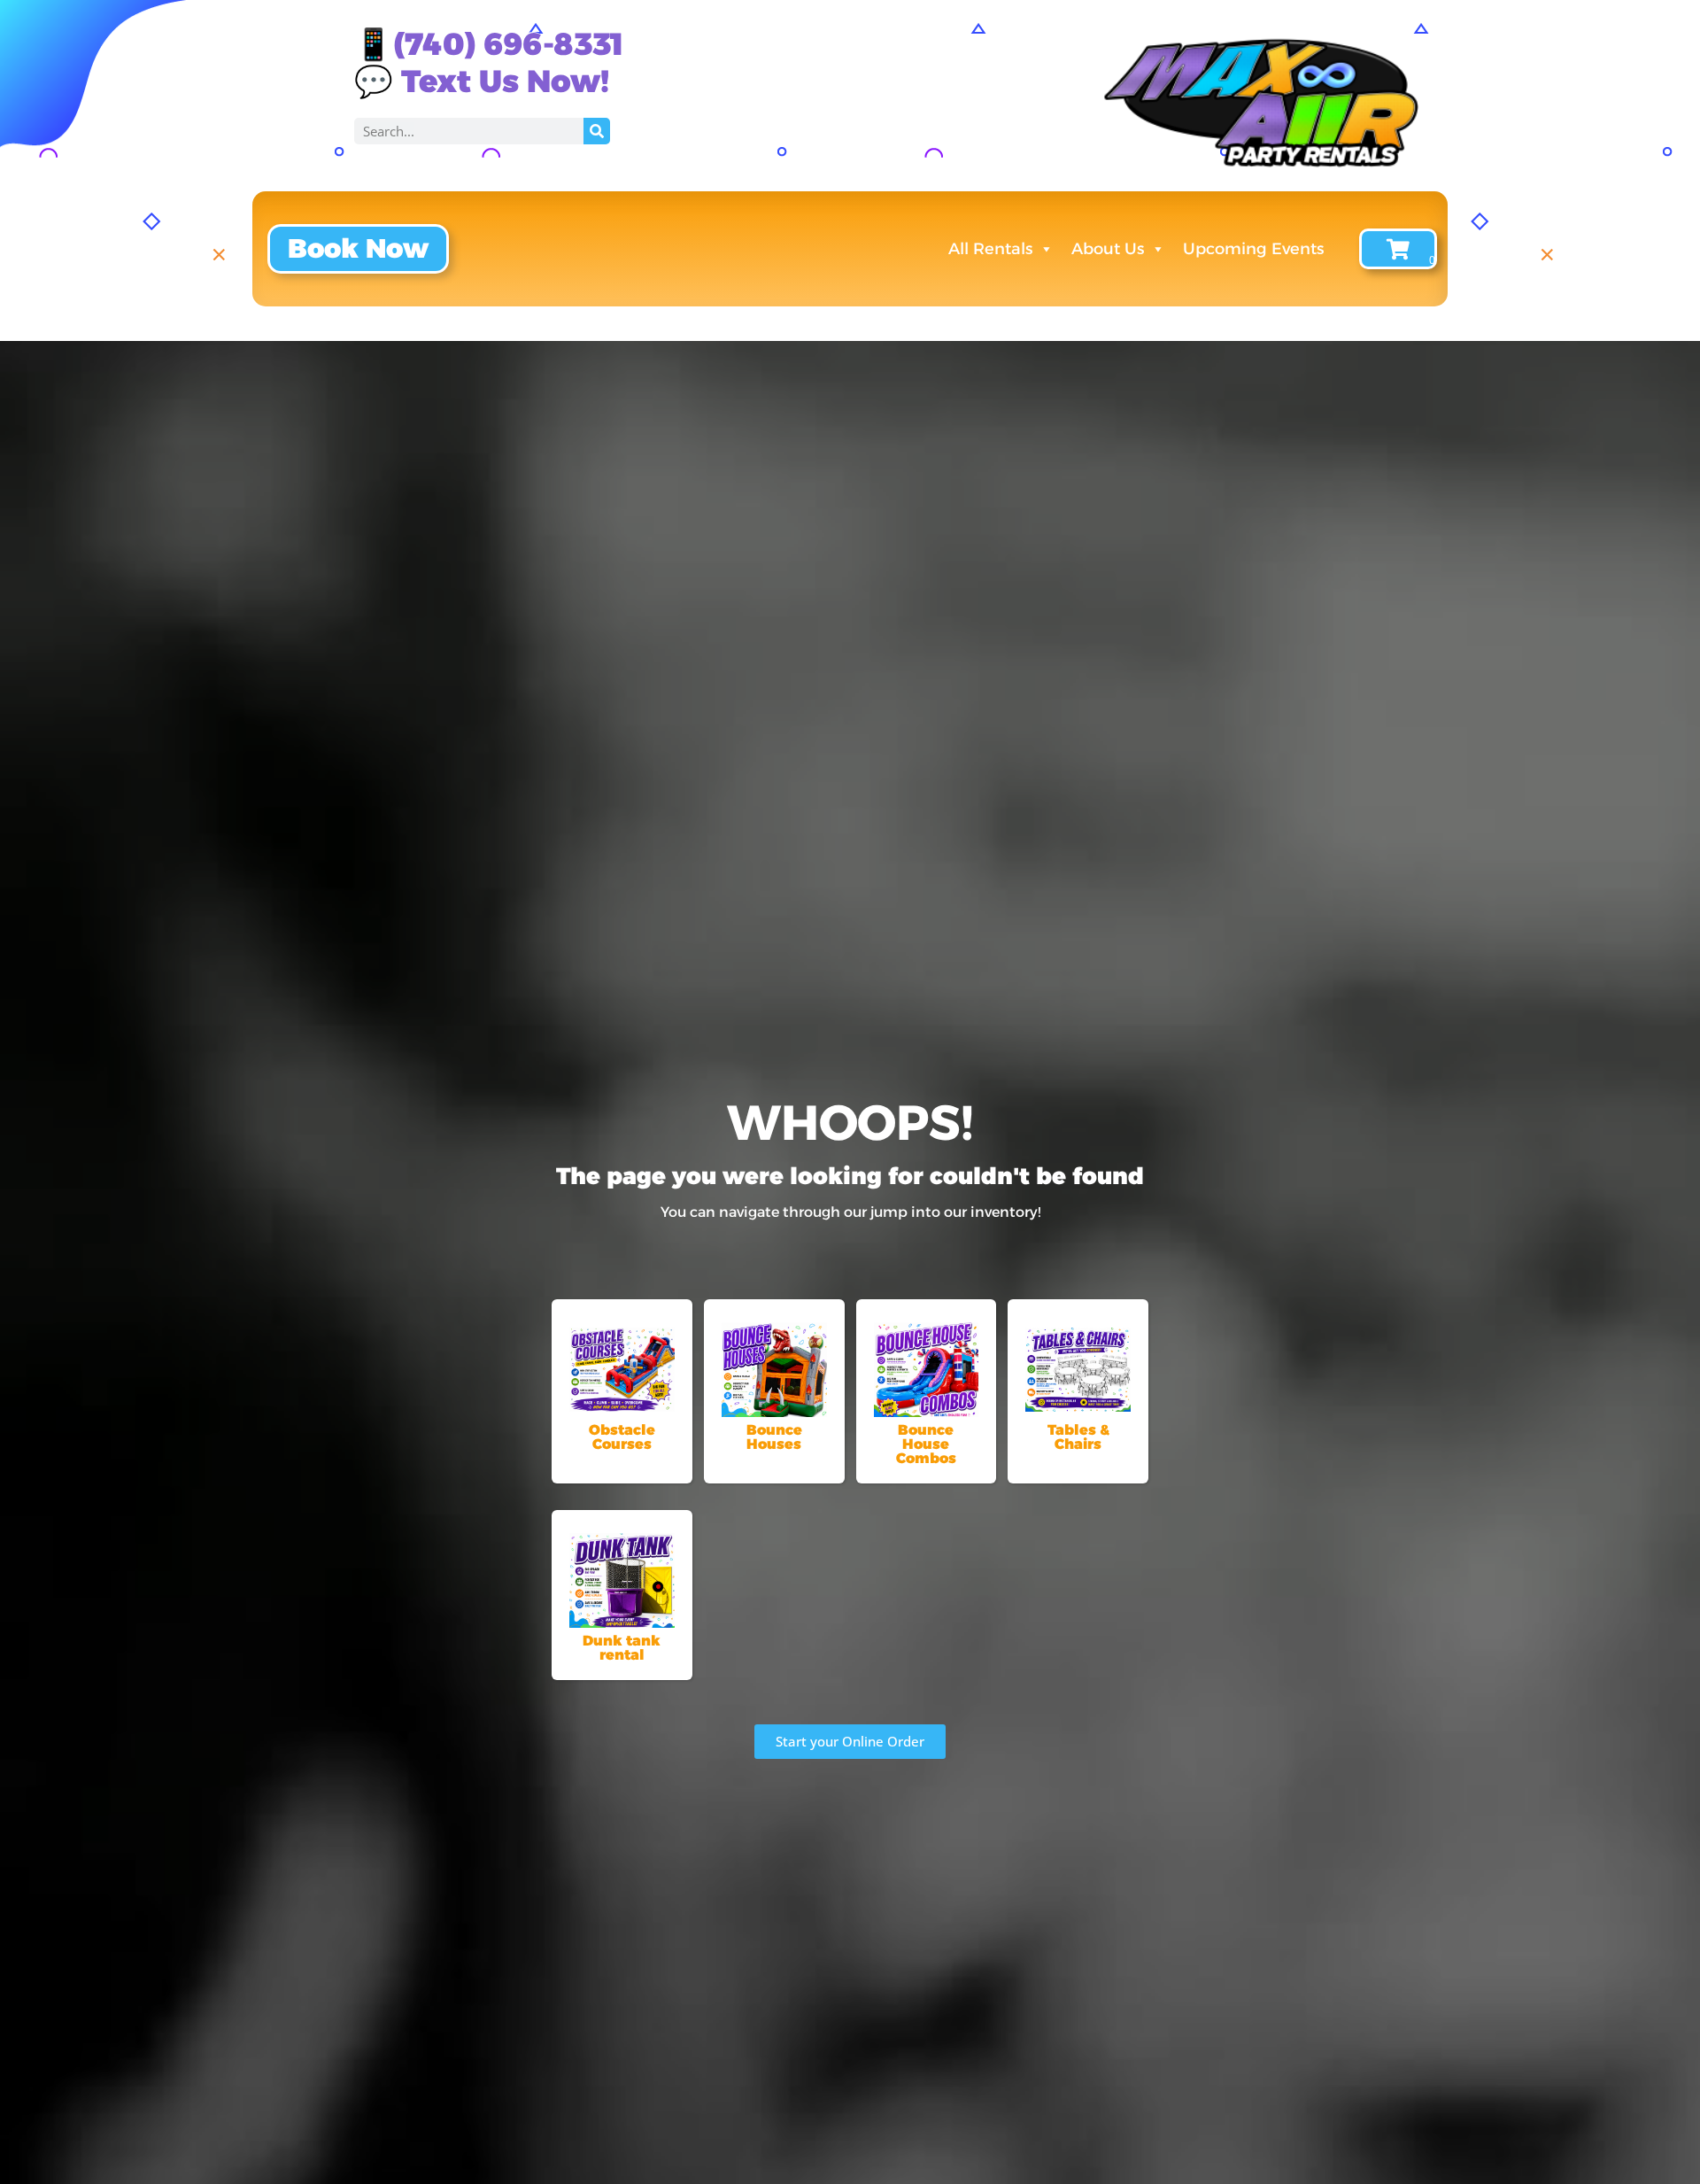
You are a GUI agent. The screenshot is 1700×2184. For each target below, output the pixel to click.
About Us (1108, 249)
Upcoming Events (1253, 249)
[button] (358, 249)
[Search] (597, 131)
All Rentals (990, 249)
